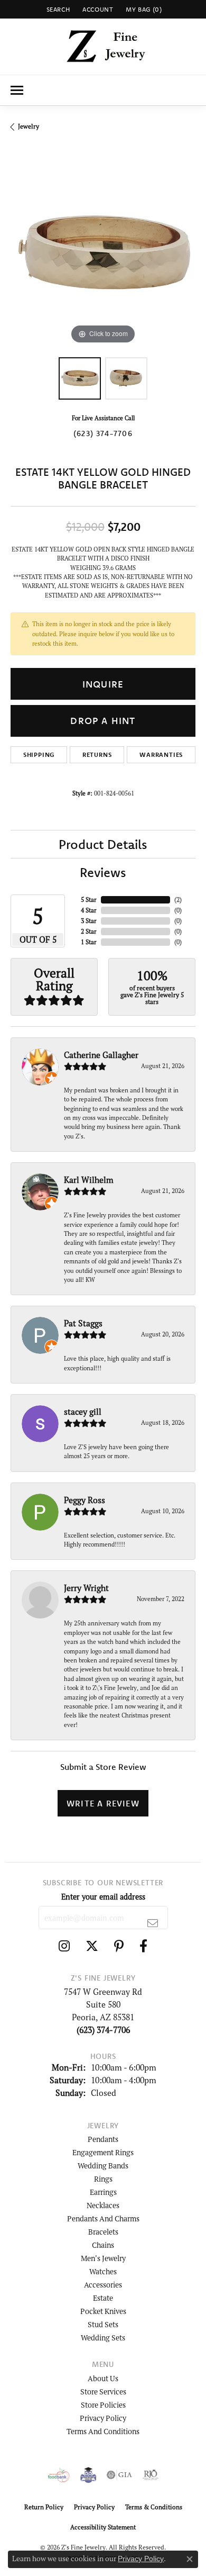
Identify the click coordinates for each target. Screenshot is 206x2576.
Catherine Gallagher (101, 1055)
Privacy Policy (103, 2418)
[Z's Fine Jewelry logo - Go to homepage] (103, 47)
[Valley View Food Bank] (59, 2475)
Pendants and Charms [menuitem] (103, 2218)
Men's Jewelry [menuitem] (103, 2258)
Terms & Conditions (154, 2507)
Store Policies (103, 2405)
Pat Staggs (83, 1323)
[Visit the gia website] (119, 2475)
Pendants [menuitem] (103, 2139)
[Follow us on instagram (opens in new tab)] (64, 1946)
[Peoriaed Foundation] (88, 2475)
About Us (103, 2378)
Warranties (161, 754)
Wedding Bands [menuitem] (103, 2166)
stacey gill (83, 1412)
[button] (57, 9)
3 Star (89, 921)
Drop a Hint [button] (103, 721)
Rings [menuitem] (103, 2179)
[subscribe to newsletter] (153, 1923)
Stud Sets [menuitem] (103, 2324)
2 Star (89, 931)
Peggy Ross (85, 1500)
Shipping (39, 754)
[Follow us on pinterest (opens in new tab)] (119, 1946)
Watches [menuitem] (103, 2271)
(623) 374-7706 (103, 433)
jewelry (29, 126)
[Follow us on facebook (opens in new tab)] (143, 1946)
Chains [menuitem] (103, 2245)
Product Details (103, 844)
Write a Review (103, 1803)
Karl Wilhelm (89, 1180)
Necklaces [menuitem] (103, 2205)
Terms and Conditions (103, 2431)
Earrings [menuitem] (103, 2192)
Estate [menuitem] (103, 2298)
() (178, 900)
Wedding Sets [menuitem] (103, 2338)
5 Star (89, 900)
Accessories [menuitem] (103, 2285)
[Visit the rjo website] (151, 2475)
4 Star (89, 910)
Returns (97, 754)
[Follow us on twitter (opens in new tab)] (92, 1946)
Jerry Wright (86, 1588)
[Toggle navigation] (17, 90)
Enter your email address (103, 1897)
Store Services (103, 2392)
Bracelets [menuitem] (103, 2232)
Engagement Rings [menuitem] (103, 2152)
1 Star (89, 942)
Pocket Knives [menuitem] (103, 2311)
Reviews (103, 872)
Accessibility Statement (103, 2527)
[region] (103, 254)
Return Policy (44, 2507)
